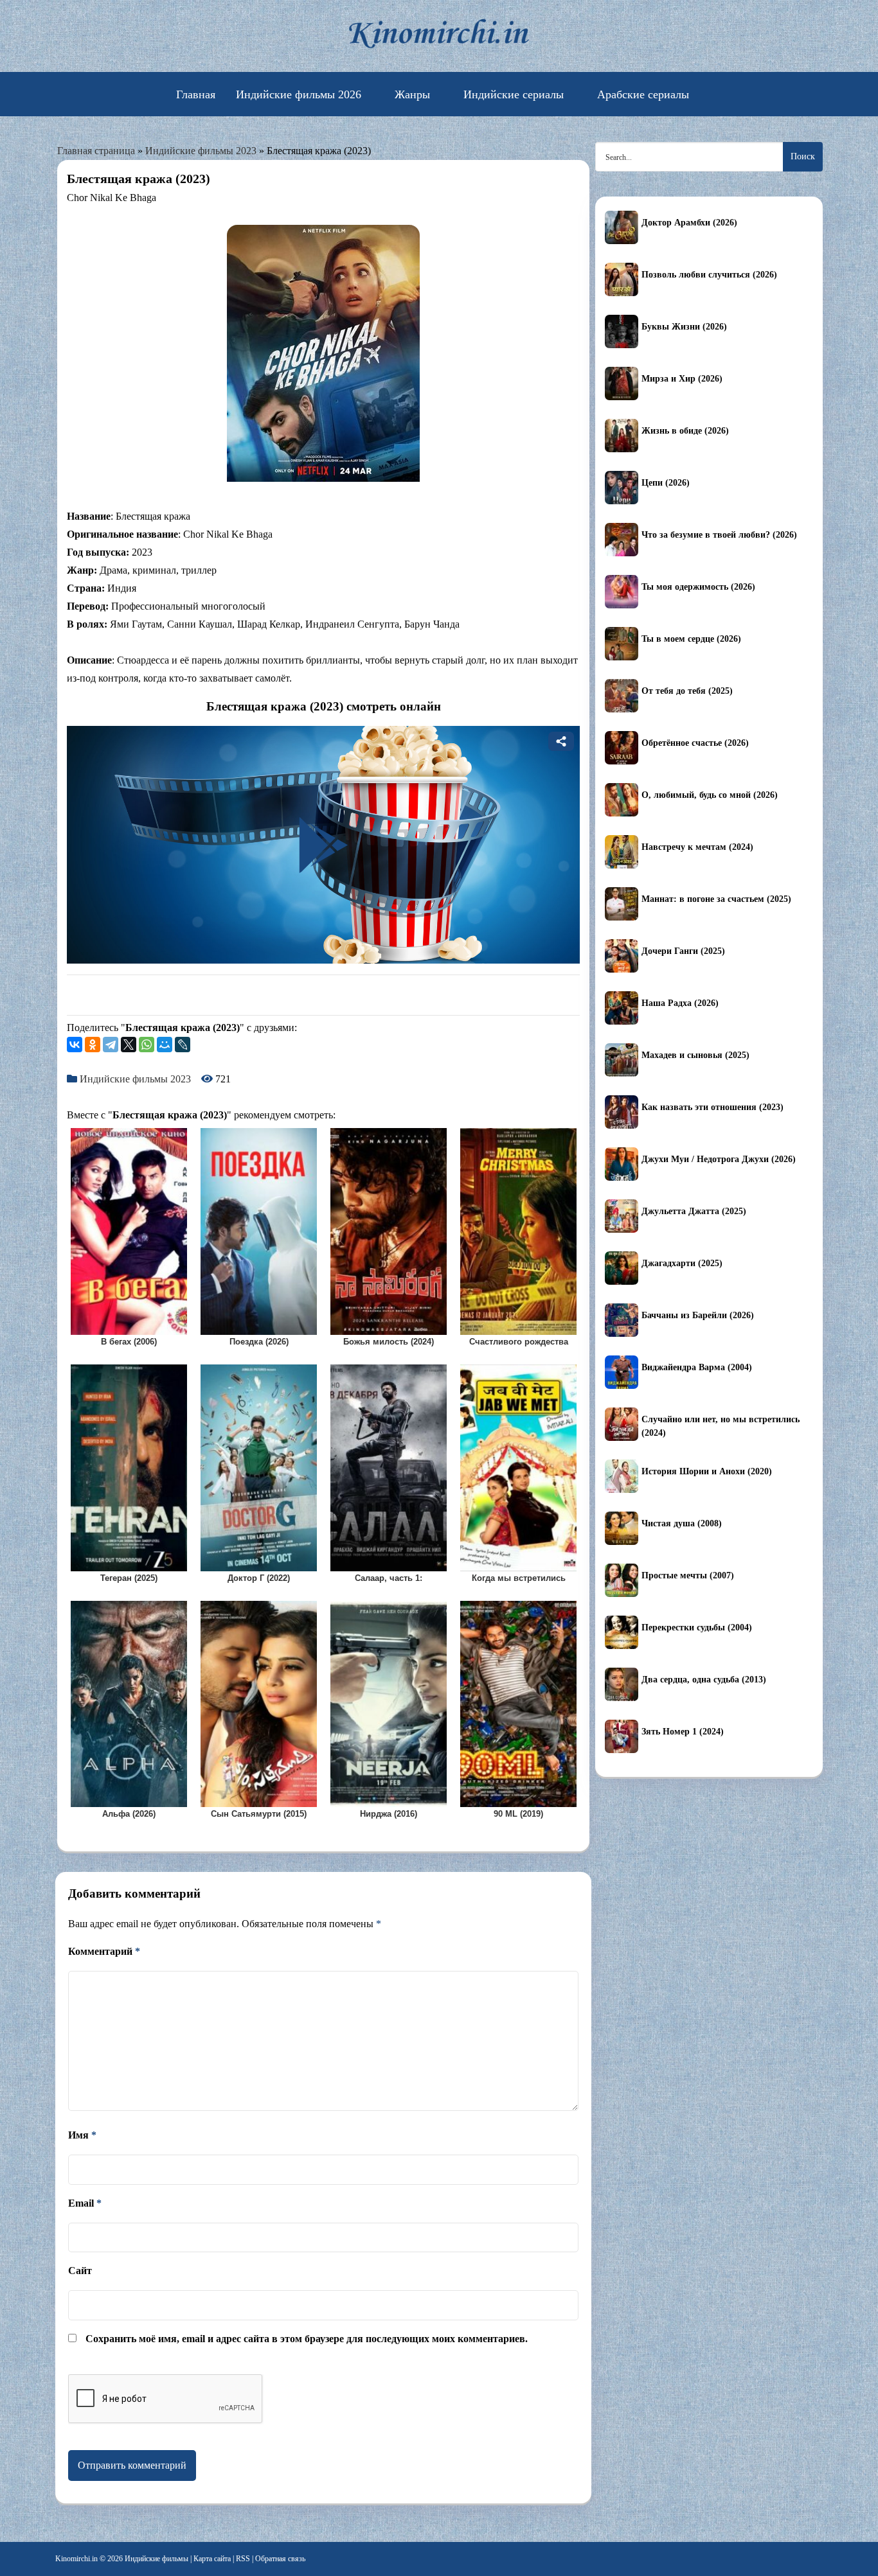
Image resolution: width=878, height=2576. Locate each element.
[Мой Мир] (165, 1045)
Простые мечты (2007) (688, 1575)
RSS (243, 2559)
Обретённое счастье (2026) (695, 743)
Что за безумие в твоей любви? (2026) (719, 535)
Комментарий (104, 1951)
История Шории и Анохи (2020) (707, 1471)
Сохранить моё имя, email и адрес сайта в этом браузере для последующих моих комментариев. (307, 2339)
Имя (82, 2135)
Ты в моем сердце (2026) (691, 639)
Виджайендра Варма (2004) (697, 1367)
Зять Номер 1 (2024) (683, 1732)
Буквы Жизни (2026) (684, 327)
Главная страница (96, 151)
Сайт (80, 2271)
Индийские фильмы (157, 2559)
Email (85, 2203)
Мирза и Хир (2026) (682, 379)
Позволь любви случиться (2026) (709, 275)
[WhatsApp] (147, 1045)
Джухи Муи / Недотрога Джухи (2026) (719, 1159)
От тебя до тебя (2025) (687, 691)
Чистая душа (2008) (682, 1523)
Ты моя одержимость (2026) (698, 587)
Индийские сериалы (514, 94)
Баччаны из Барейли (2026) (698, 1315)
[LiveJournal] (183, 1045)
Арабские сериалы (643, 94)
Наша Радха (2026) (680, 1003)
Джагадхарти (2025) (682, 1263)
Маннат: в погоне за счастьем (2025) (716, 899)
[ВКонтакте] (75, 1045)
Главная (196, 94)
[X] (129, 1045)
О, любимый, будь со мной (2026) (710, 795)
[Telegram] (111, 1045)
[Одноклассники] (93, 1045)
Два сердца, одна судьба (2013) (704, 1680)
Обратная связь (280, 2559)
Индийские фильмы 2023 (201, 151)
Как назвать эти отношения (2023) (712, 1107)
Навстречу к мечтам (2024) (697, 847)
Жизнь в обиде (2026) (685, 431)
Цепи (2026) (666, 483)
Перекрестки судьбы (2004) (697, 1628)
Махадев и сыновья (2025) (695, 1055)
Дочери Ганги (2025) (683, 951)
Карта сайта (212, 2559)
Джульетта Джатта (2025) (694, 1211)
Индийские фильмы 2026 (299, 94)
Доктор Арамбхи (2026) (689, 223)
